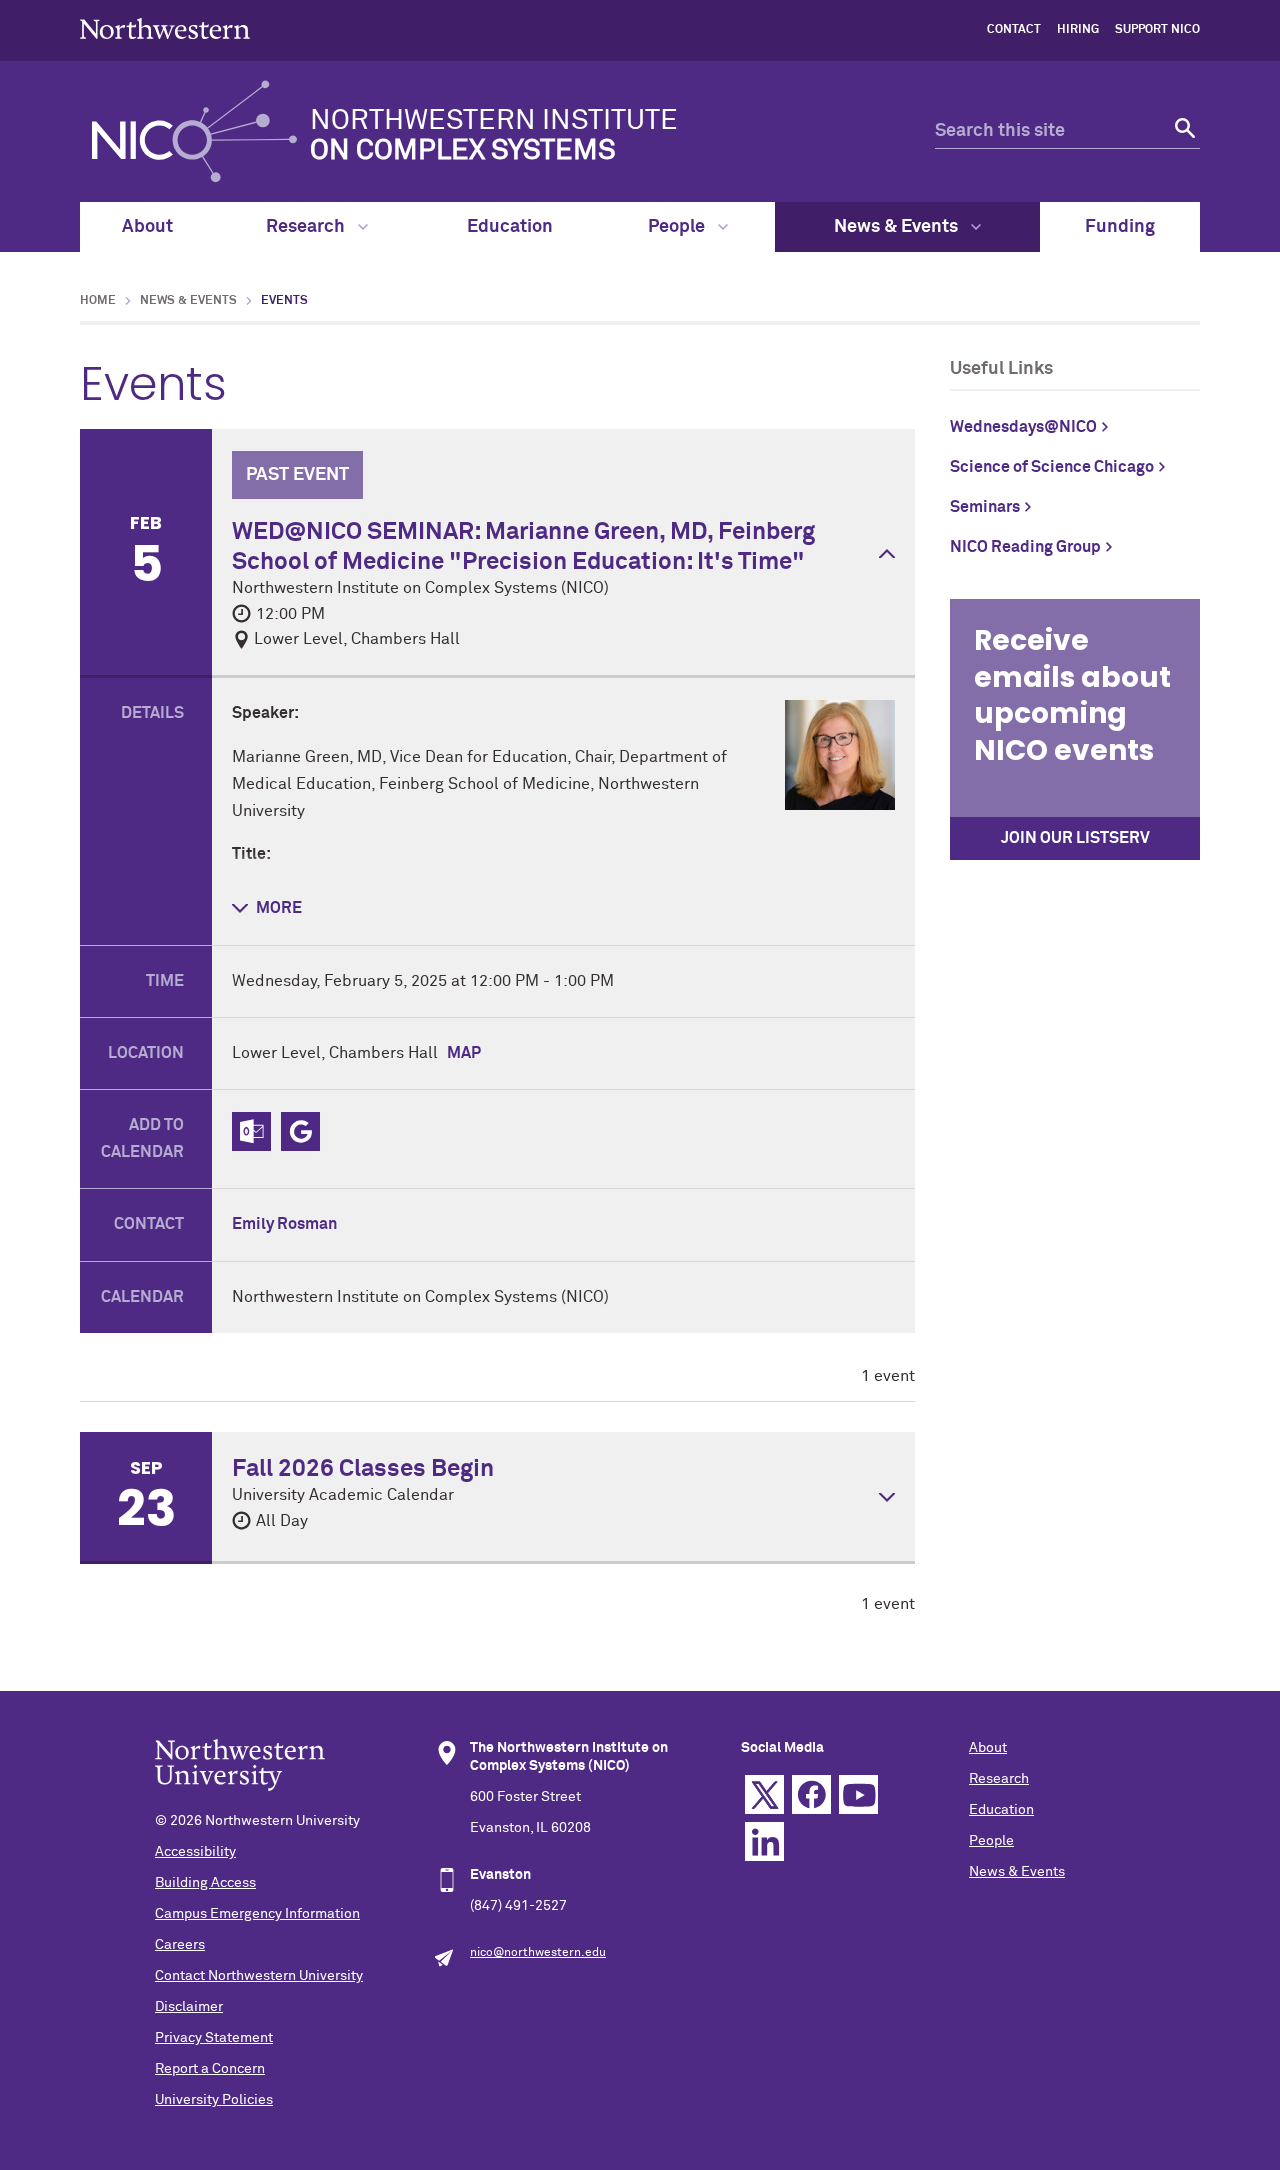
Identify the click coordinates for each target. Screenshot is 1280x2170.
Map (464, 1053)
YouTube (858, 1794)
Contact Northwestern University (259, 1976)
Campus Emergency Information (257, 1914)
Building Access (205, 1883)
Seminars (985, 507)
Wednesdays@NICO (1023, 427)
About (147, 227)
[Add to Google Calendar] (300, 1131)
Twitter (764, 1794)
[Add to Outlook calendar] (251, 1131)
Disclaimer (189, 2007)
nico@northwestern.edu (538, 1953)
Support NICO (1157, 30)
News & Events (898, 227)
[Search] (1182, 131)
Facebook (811, 1794)
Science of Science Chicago (1052, 467)
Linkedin (764, 1841)
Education (510, 227)
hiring (1078, 30)
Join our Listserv (1075, 838)
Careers (180, 1945)
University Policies (214, 2100)
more (279, 908)
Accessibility (195, 1852)
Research (307, 227)
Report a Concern (210, 2069)
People (678, 227)
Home (98, 301)
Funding (1120, 227)
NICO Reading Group (1025, 547)
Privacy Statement (214, 2038)
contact (1014, 30)
